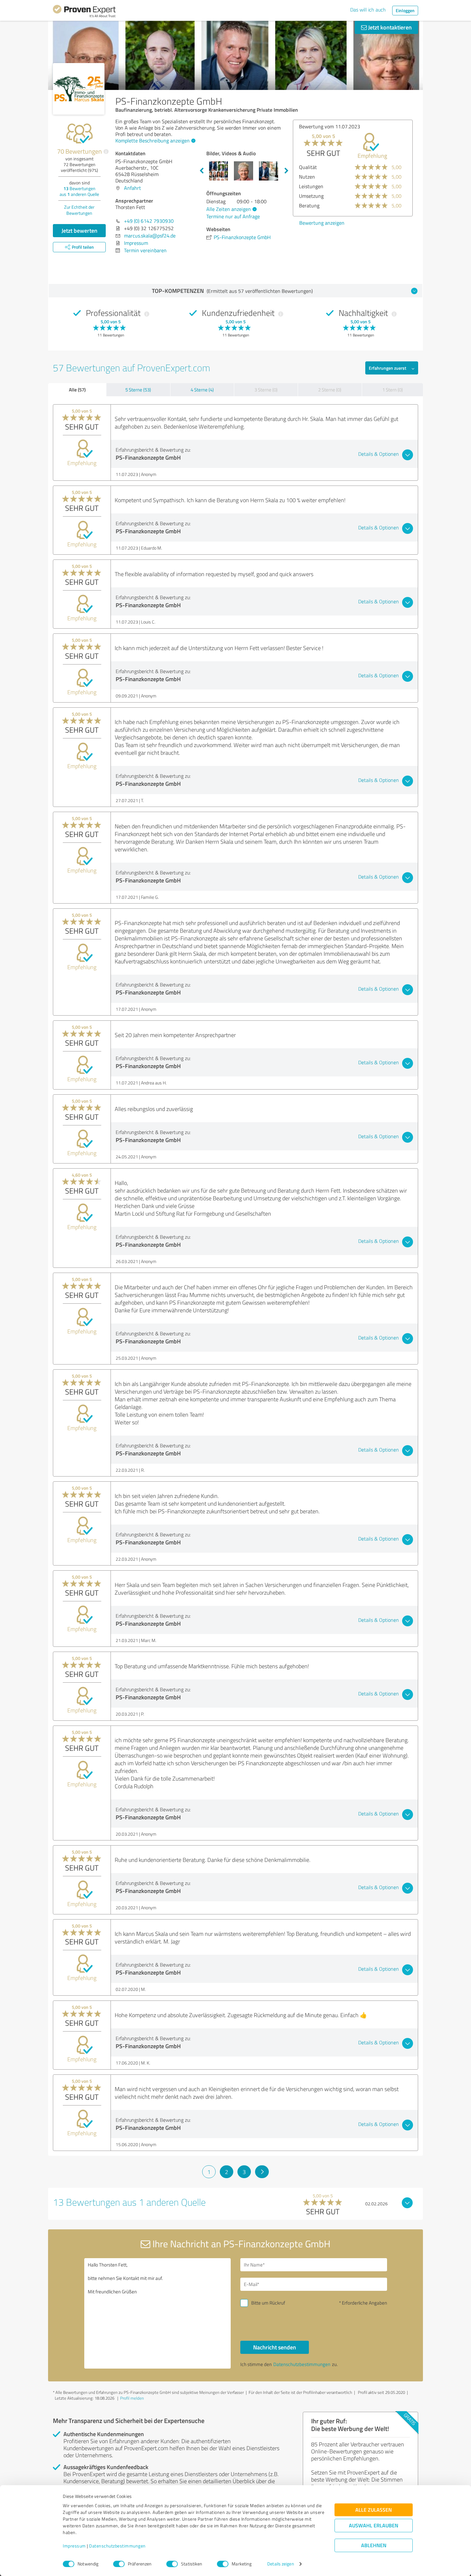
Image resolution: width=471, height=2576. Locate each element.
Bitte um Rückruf (268, 2303)
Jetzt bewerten (79, 230)
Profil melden (132, 2398)
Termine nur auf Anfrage (233, 216)
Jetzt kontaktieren (389, 27)
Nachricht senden (275, 2347)
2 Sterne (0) (330, 390)
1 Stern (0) (392, 390)
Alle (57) (77, 390)
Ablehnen (374, 2545)
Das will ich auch (368, 10)
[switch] (119, 2564)
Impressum (74, 2546)
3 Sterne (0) (266, 390)
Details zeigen (281, 2564)
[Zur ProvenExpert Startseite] (84, 12)
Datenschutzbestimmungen (117, 2546)
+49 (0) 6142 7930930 (149, 221)
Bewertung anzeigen (322, 223)
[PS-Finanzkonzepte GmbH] (79, 89)
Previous (202, 171)
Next (286, 171)
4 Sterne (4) (202, 390)
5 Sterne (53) (138, 390)
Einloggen (405, 10)
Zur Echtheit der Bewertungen (79, 210)
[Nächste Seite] (262, 2172)
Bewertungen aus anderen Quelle (79, 191)
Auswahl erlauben (374, 2526)
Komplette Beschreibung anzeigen (153, 141)
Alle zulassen (374, 2510)
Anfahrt (132, 188)
